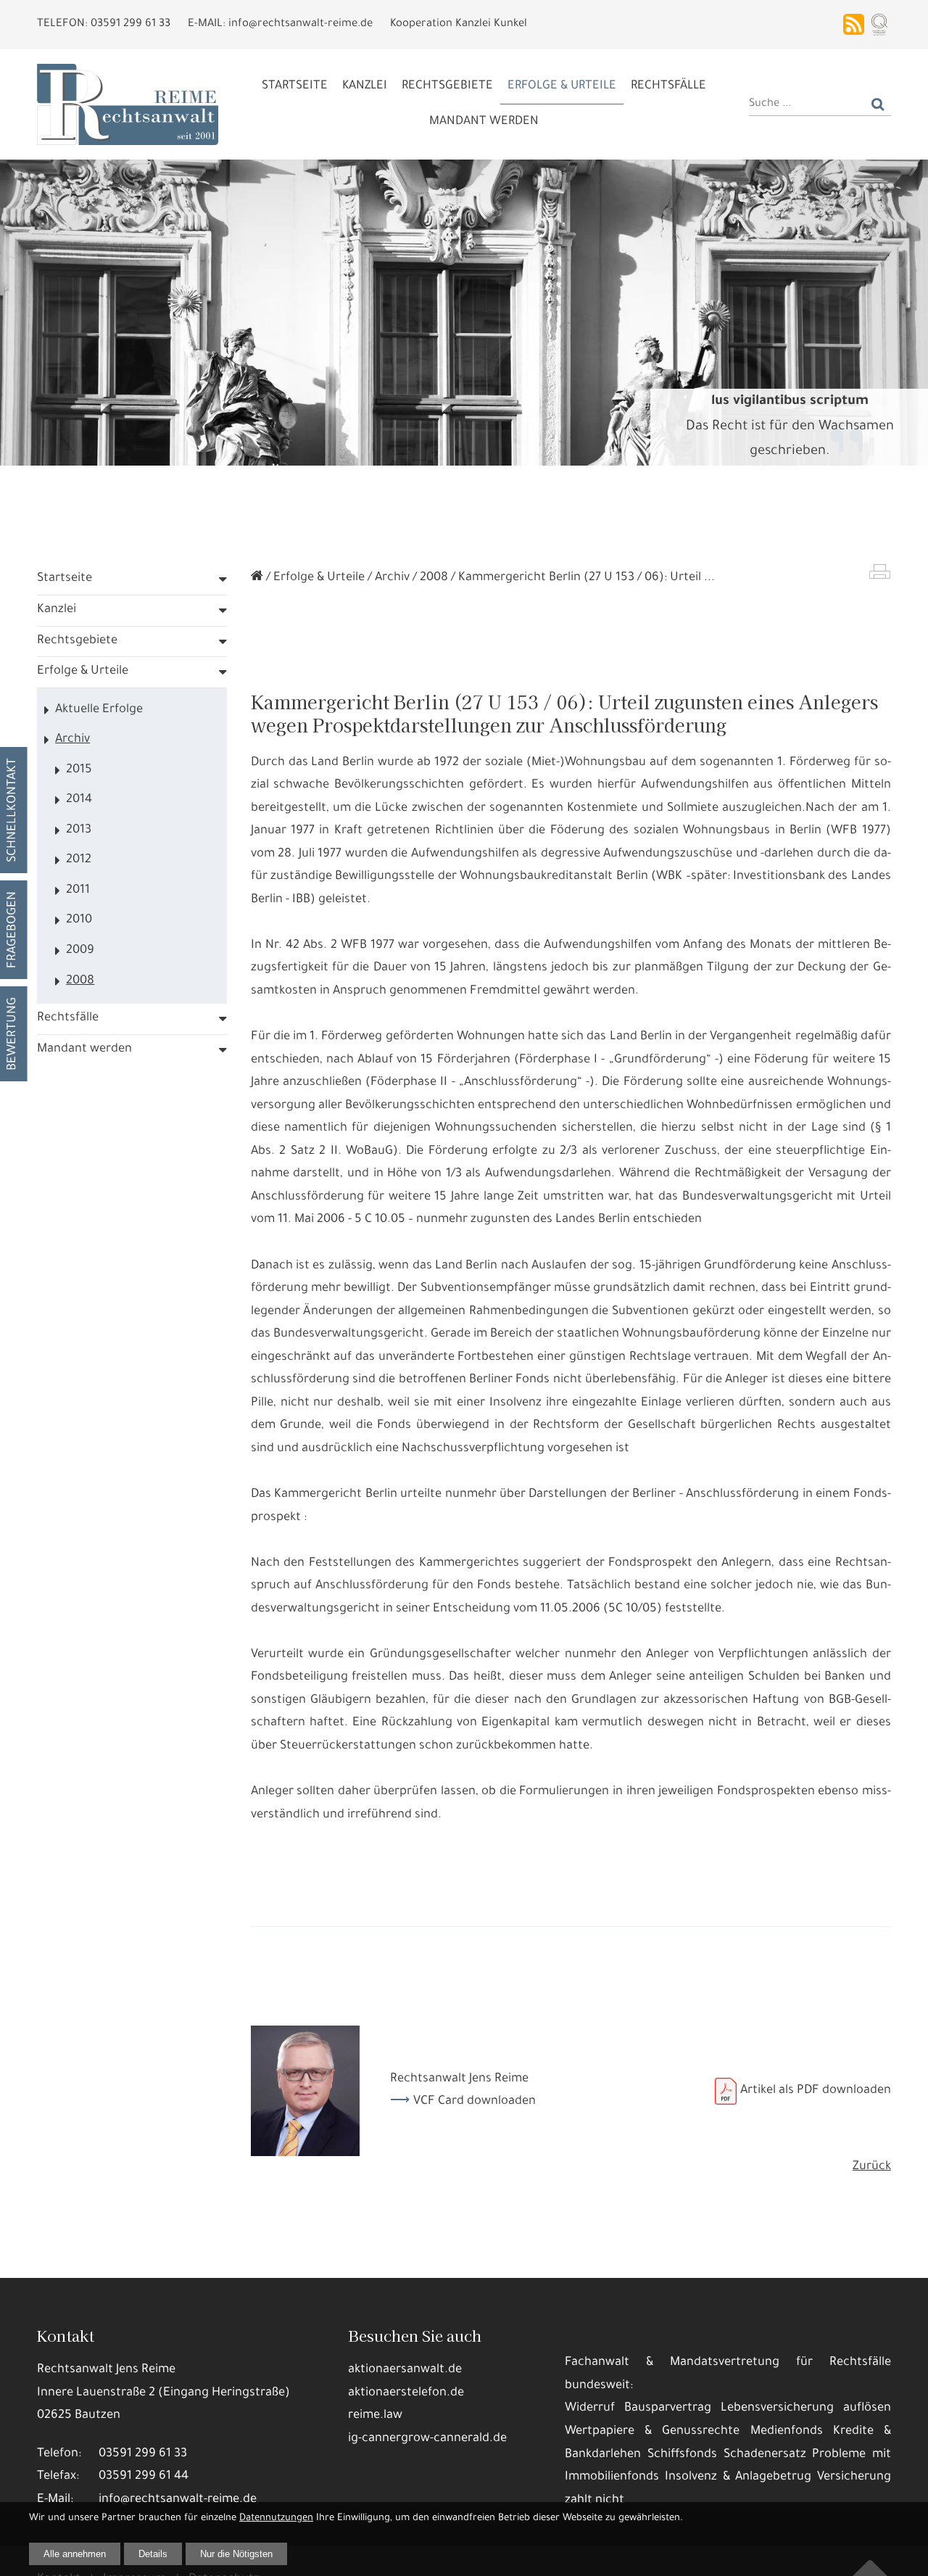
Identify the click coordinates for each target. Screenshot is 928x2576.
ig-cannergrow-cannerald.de (427, 2439)
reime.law (375, 2416)
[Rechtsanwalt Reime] (257, 578)
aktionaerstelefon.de (406, 2394)
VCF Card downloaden (475, 2102)
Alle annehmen (75, 2554)
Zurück (872, 2167)
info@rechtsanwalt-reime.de (178, 2500)
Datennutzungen (276, 2518)
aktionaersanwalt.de (405, 2370)
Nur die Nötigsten (236, 2554)
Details (153, 2554)
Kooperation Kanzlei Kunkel (459, 24)
